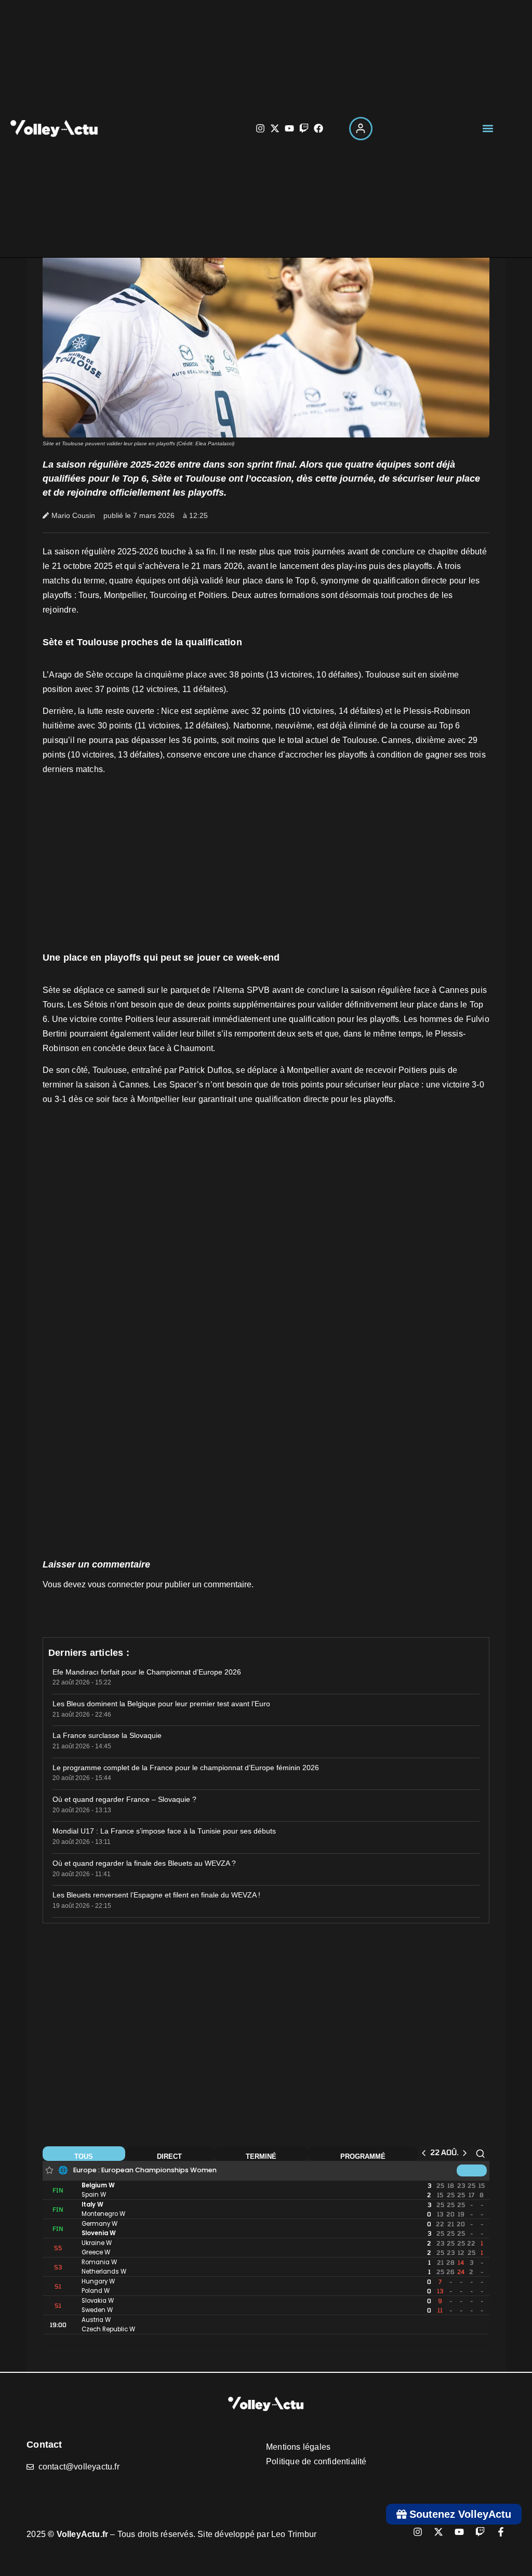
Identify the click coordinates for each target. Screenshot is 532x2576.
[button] (488, 129)
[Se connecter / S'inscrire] (361, 129)
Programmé (363, 2156)
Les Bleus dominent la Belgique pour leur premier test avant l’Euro (161, 1704)
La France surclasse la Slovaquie (107, 1735)
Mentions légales (298, 2447)
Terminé (261, 2156)
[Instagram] (260, 128)
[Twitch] (304, 128)
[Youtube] (289, 128)
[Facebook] (318, 128)
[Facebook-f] (501, 2532)
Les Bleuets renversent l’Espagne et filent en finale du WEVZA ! (156, 1895)
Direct (169, 2156)
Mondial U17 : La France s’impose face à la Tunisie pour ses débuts (164, 1831)
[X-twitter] (275, 128)
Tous (84, 2156)
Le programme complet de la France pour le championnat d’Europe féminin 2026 (186, 1768)
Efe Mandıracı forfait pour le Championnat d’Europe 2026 (147, 1672)
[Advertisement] (266, 867)
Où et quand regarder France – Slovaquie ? (124, 1799)
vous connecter (116, 1584)
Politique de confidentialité (316, 2461)
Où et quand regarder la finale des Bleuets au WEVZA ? (144, 1863)
